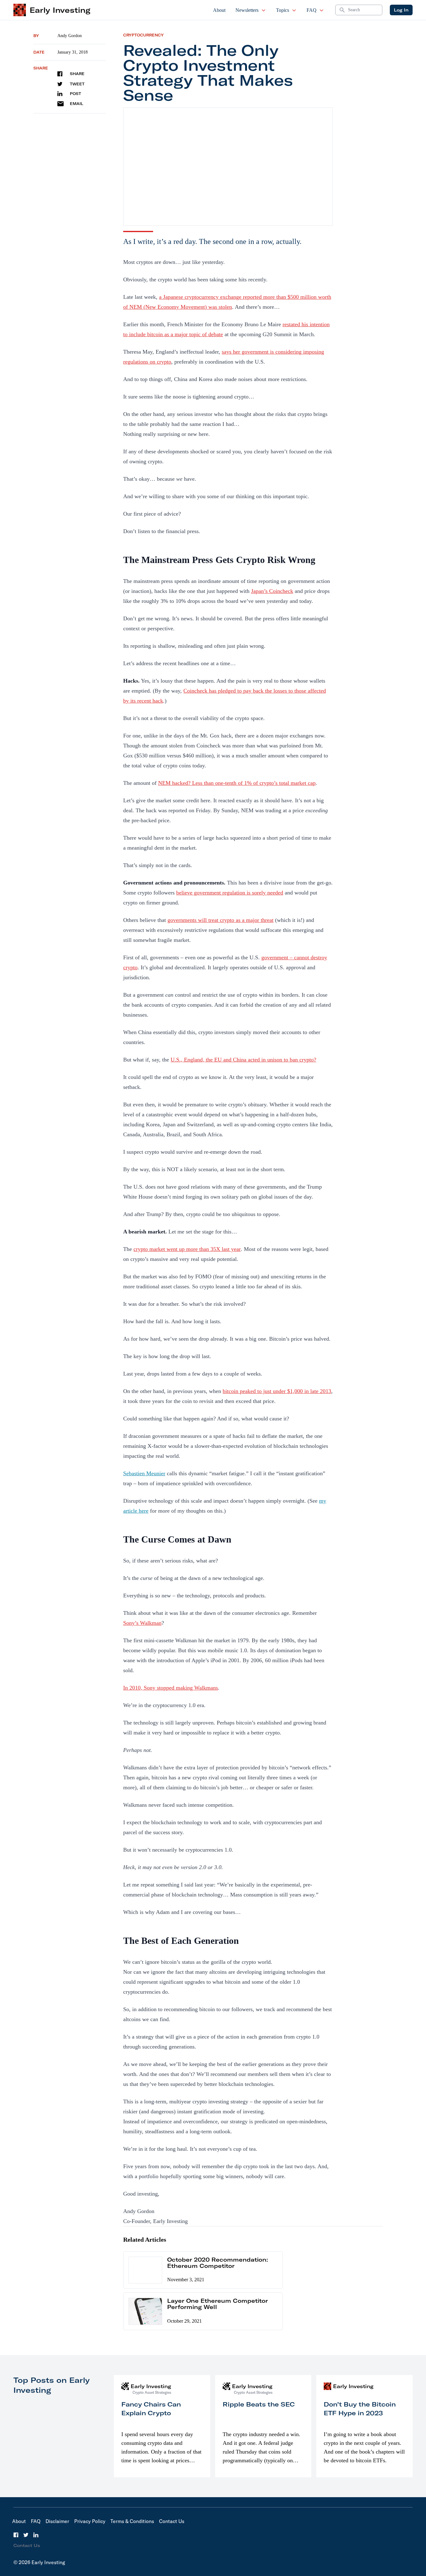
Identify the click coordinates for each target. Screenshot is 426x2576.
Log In (401, 10)
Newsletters (247, 10)
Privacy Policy (90, 2521)
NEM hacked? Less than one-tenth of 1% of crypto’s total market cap (237, 783)
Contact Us (172, 2521)
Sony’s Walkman (142, 1623)
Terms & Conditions (132, 2521)
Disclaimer (57, 2521)
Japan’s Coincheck (272, 591)
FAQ (312, 10)
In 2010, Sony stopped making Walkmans (171, 1688)
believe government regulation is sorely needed (230, 893)
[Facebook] (16, 2535)
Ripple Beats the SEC (259, 2404)
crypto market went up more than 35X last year (187, 1249)
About (219, 10)
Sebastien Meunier (144, 1473)
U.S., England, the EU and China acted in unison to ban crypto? (243, 1060)
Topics (283, 10)
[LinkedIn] (36, 2535)
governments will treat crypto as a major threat (220, 920)
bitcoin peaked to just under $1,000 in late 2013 (277, 1391)
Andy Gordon (70, 36)
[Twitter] (26, 2535)
